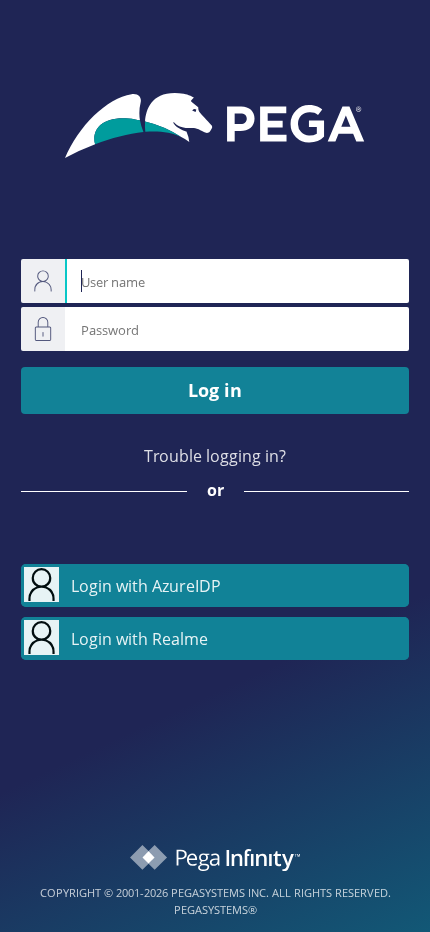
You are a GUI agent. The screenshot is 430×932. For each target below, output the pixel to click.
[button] (215, 585)
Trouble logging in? (215, 456)
